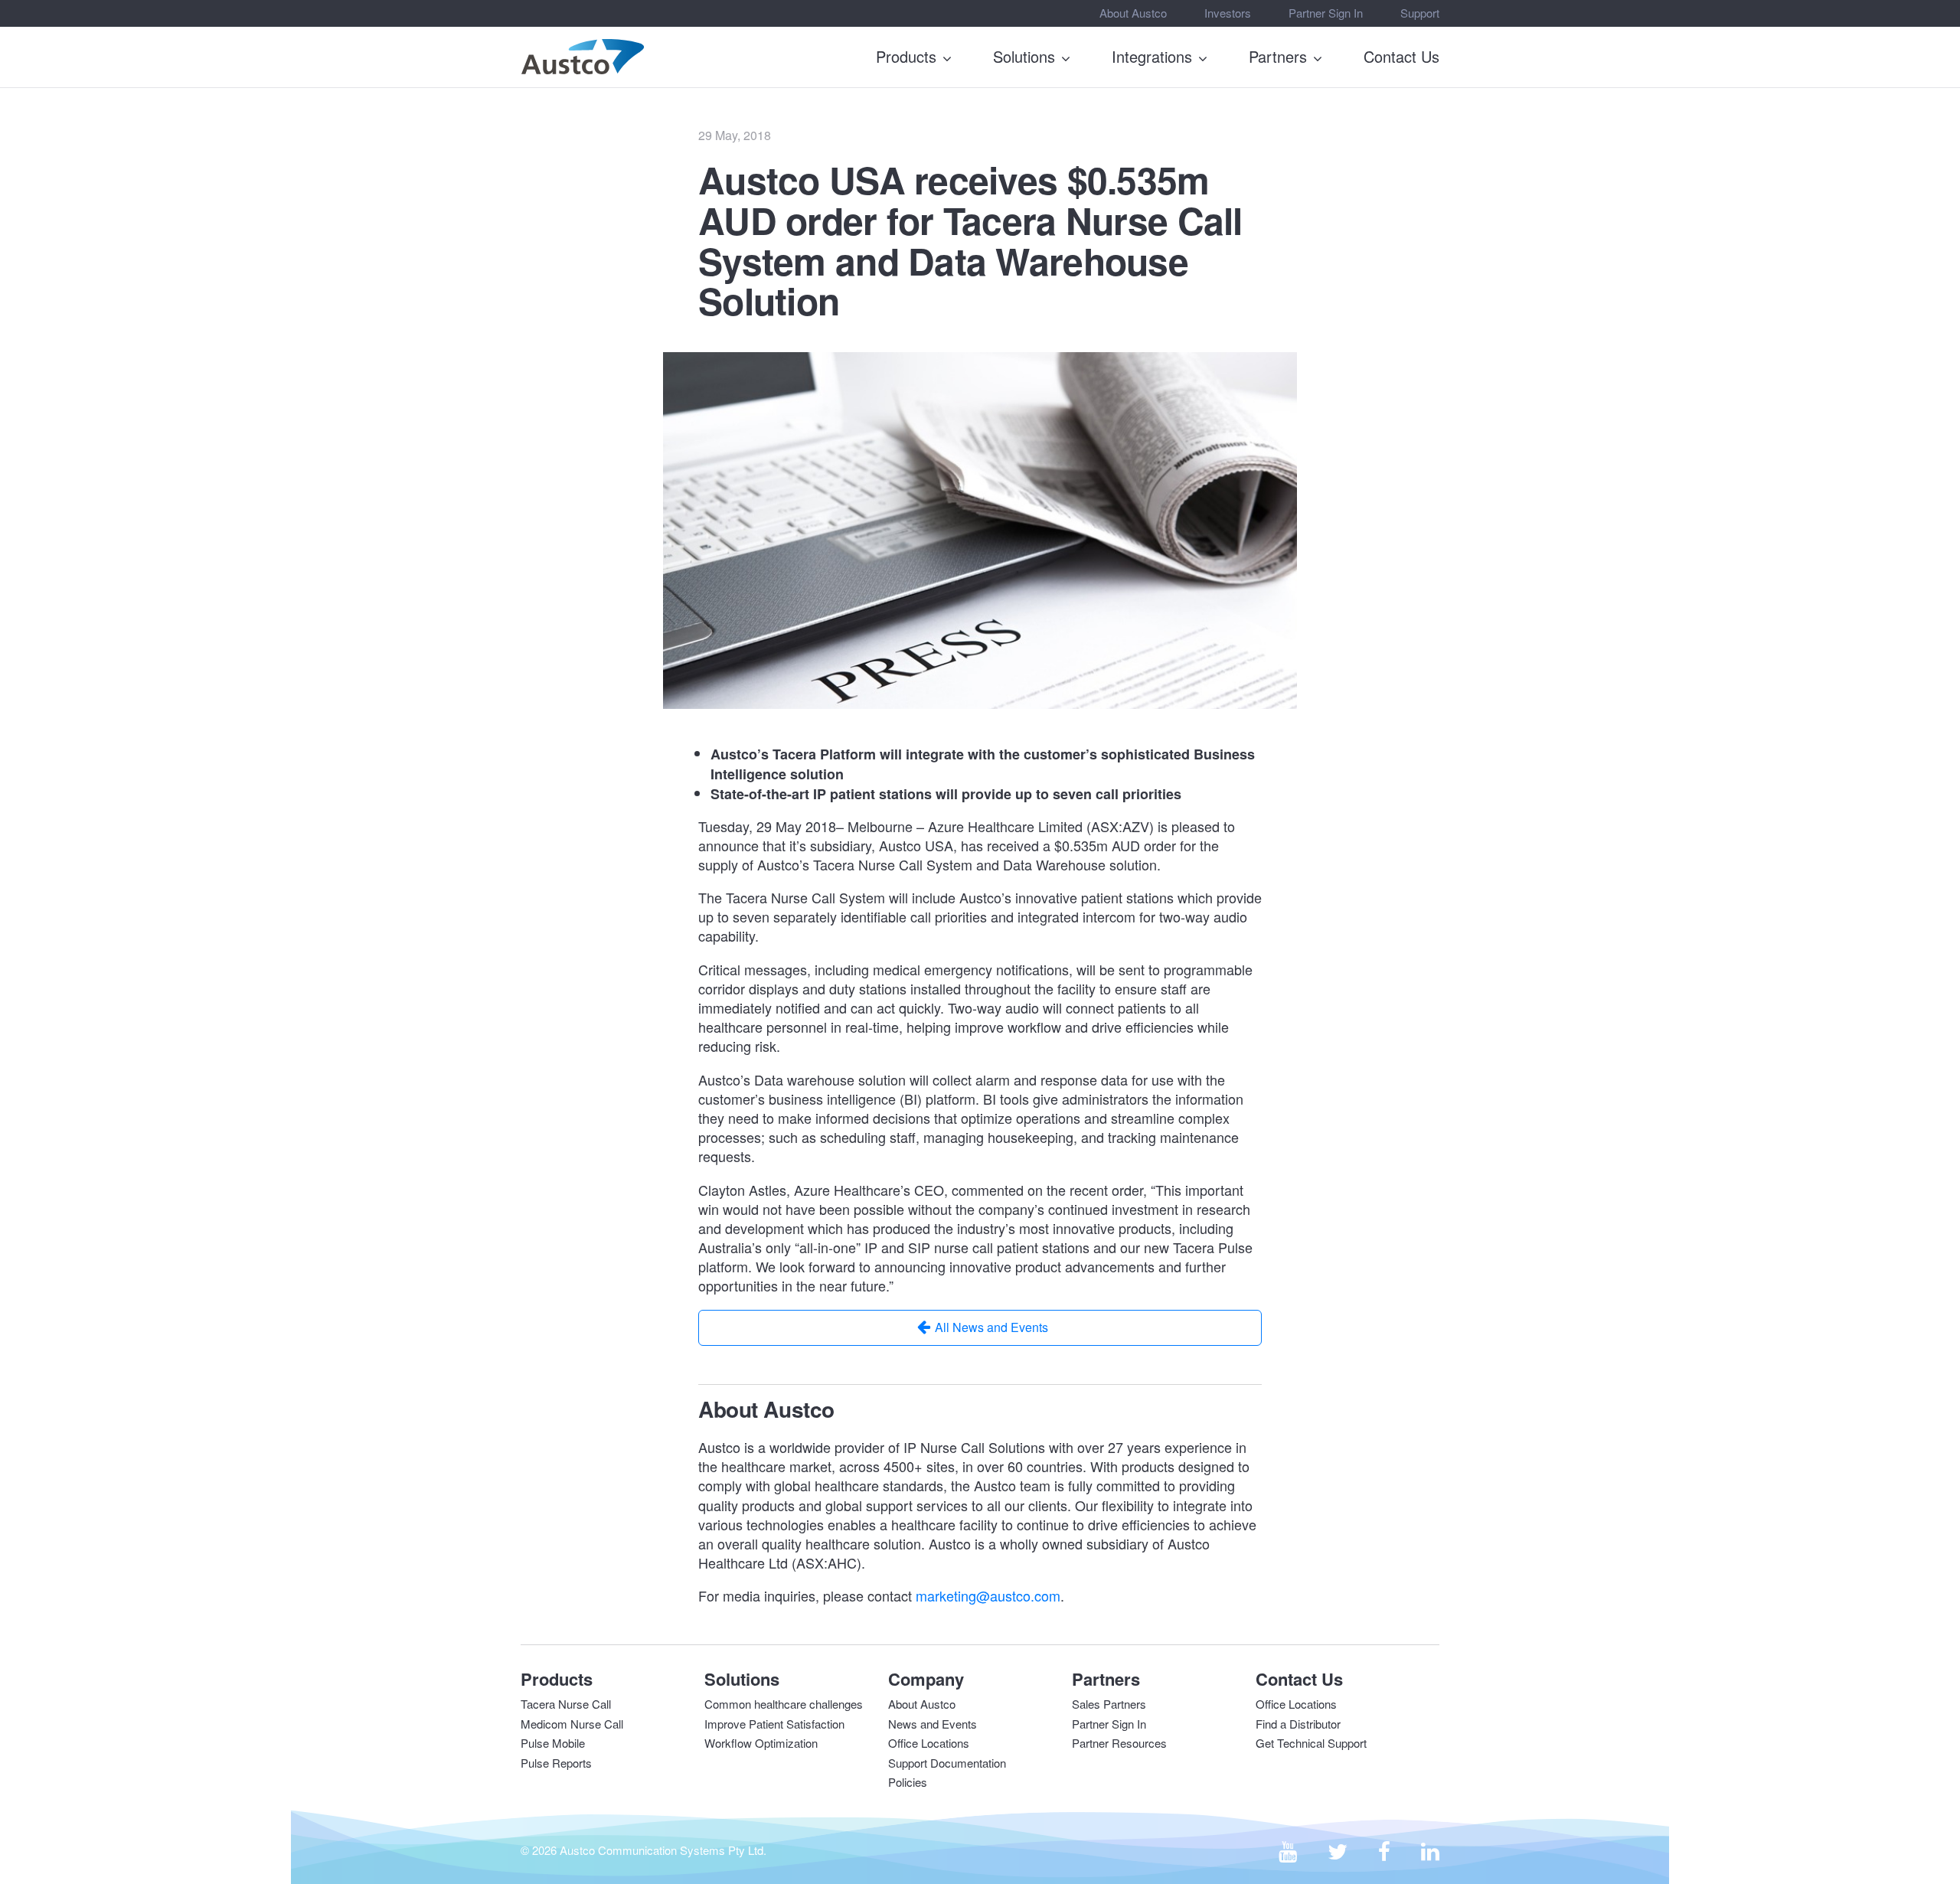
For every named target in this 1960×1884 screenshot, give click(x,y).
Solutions (1024, 56)
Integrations (1152, 56)
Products (906, 56)
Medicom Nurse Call (572, 1724)
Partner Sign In (1326, 13)
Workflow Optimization (761, 1743)
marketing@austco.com (988, 1595)
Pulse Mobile (553, 1743)
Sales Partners (1109, 1704)
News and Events (933, 1724)
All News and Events (991, 1327)
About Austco (1133, 13)
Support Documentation (947, 1763)
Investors (1228, 13)
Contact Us (1401, 56)
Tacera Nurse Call (566, 1704)
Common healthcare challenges (784, 1704)
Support (1420, 13)
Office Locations (929, 1743)
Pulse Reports (556, 1763)
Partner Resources (1119, 1743)
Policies (908, 1782)
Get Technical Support (1311, 1743)
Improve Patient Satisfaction (774, 1724)
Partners (1278, 56)
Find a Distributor (1298, 1724)
